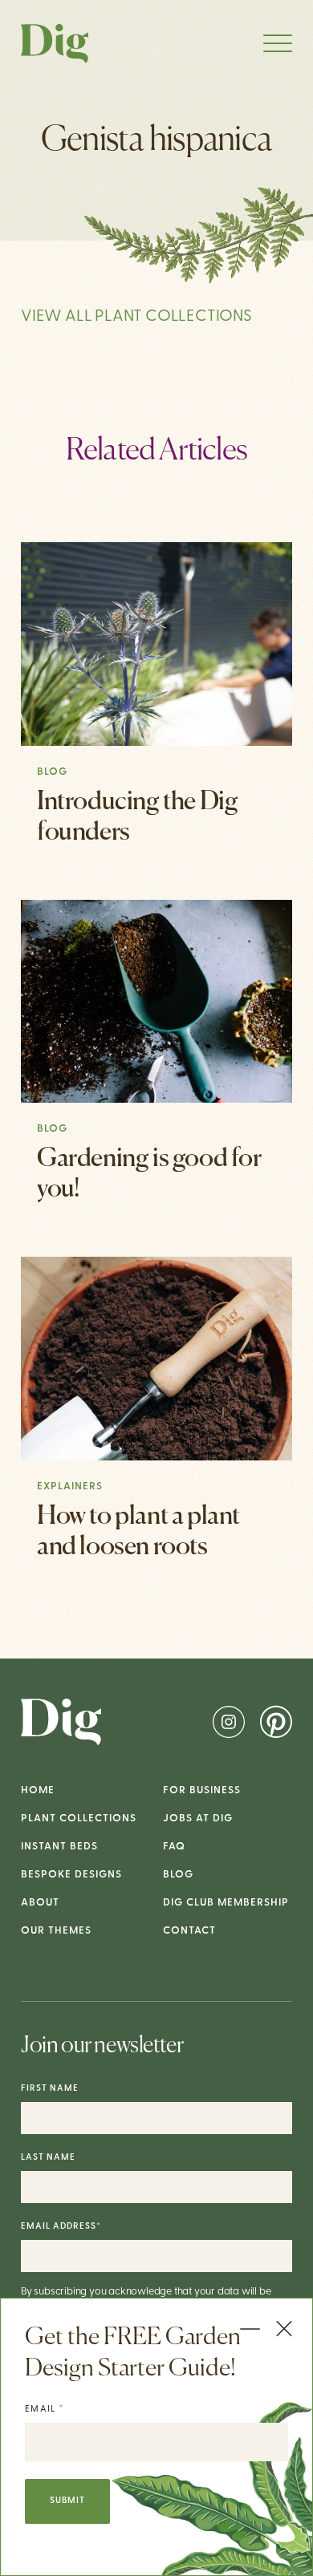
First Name (50, 2089)
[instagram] (230, 1722)
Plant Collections (79, 1819)
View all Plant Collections (136, 317)
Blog (178, 1875)
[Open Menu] (278, 43)
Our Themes (56, 1931)
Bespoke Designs (71, 1875)
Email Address (61, 2227)
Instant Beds (59, 1847)
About (40, 1903)
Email (45, 2409)
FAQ (174, 1847)
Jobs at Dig (198, 1819)
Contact (189, 1931)
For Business (202, 1790)
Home (38, 1790)
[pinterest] (276, 1722)
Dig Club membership (226, 1903)
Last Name (48, 2158)
